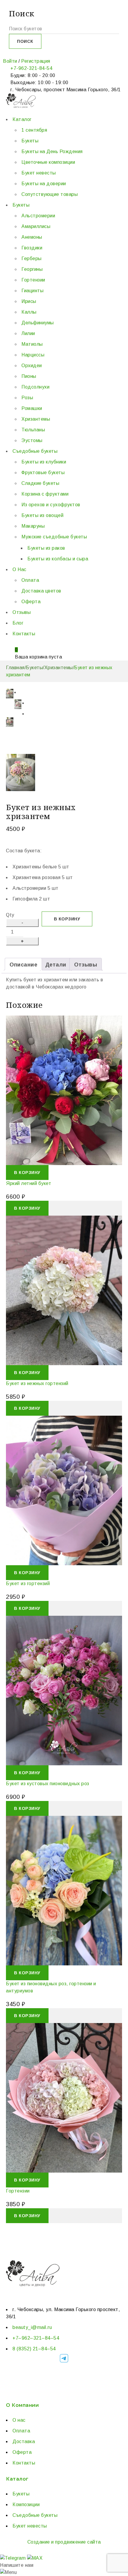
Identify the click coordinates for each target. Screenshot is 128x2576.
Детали (56, 965)
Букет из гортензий (28, 1584)
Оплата (21, 2431)
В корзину (67, 919)
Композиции (26, 2505)
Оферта (22, 2452)
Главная (15, 668)
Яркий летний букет (29, 1183)
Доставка (24, 2441)
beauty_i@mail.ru (32, 2327)
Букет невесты (30, 2526)
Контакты (24, 2463)
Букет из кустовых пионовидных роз (48, 1784)
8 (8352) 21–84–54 (34, 2349)
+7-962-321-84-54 (31, 68)
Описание (23, 965)
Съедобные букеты (35, 2515)
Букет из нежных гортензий (37, 1383)
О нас (19, 2420)
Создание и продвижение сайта (64, 2542)
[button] (27, 1173)
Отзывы (86, 965)
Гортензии (18, 2191)
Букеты (34, 668)
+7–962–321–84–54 (36, 2338)
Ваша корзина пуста (38, 657)
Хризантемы (59, 668)
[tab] (23, 964)
